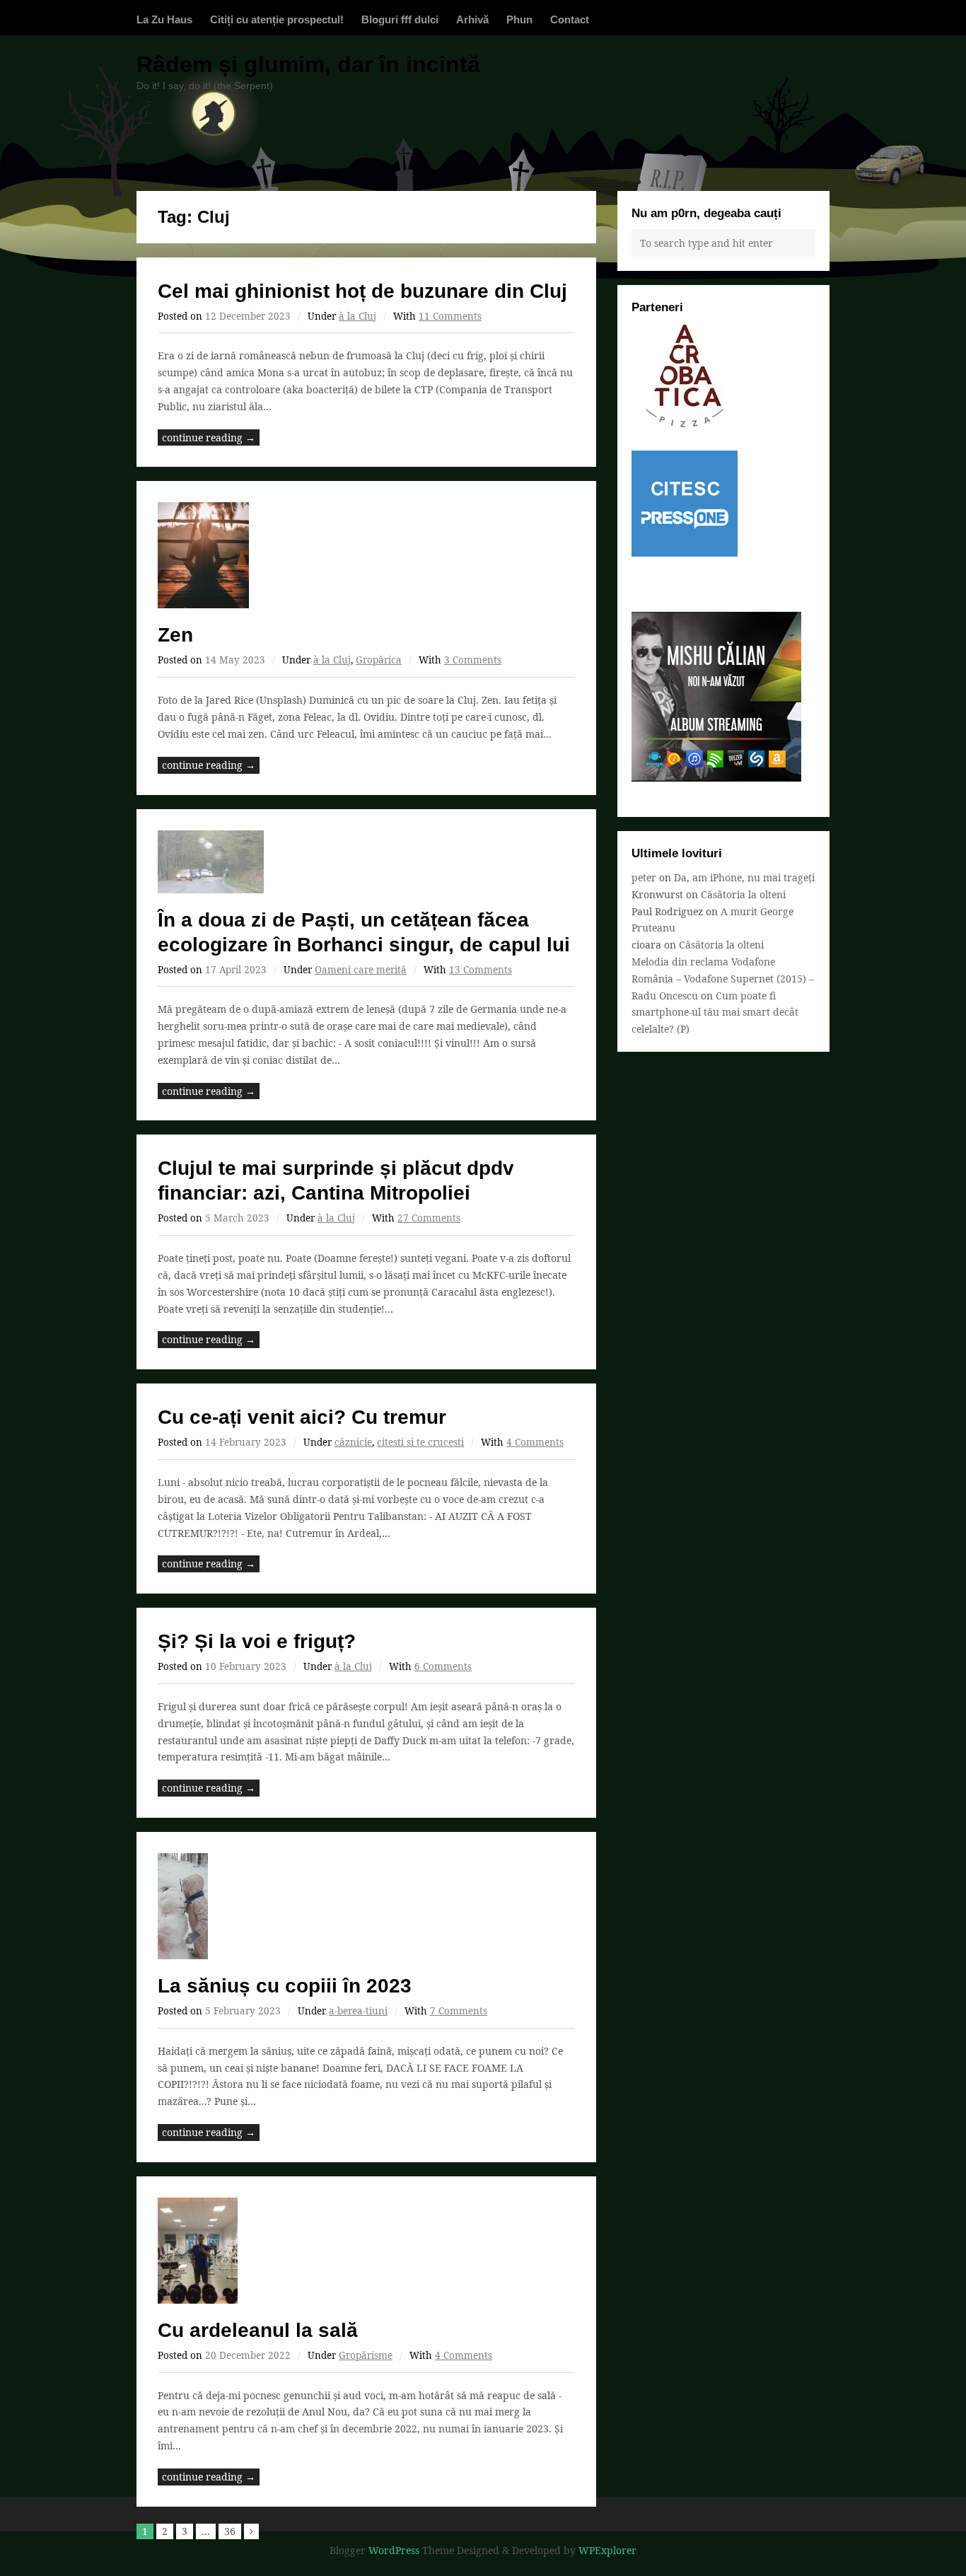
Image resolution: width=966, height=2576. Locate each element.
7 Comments (459, 2011)
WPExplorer (607, 2550)
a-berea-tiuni (358, 2011)
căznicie (353, 1442)
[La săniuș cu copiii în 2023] (366, 1906)
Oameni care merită (361, 970)
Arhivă (472, 19)
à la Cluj (357, 316)
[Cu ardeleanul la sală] (366, 2251)
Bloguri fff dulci (400, 19)
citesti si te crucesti (420, 1442)
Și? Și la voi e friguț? (257, 1641)
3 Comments (473, 660)
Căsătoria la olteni (743, 894)
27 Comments (429, 1218)
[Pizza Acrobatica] (685, 425)
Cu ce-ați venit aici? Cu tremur (302, 1417)
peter (644, 877)
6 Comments (443, 1666)
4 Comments (535, 1442)
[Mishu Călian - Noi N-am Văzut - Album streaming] (716, 778)
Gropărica (379, 660)
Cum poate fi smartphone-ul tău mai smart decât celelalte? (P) (715, 1013)
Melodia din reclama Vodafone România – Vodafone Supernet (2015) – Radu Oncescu (723, 979)
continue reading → (209, 437)
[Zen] (366, 555)
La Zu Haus (164, 19)
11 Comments (450, 316)
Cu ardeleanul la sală (258, 2330)
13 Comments (481, 970)
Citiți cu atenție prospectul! (277, 19)
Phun (519, 19)
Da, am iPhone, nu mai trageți (744, 877)
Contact (570, 19)
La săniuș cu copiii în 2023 (285, 1986)
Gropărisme (366, 2355)
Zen (175, 635)
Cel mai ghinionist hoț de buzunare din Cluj (362, 291)
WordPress (394, 2550)
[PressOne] (685, 553)
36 (230, 2531)
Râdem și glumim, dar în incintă (308, 64)
